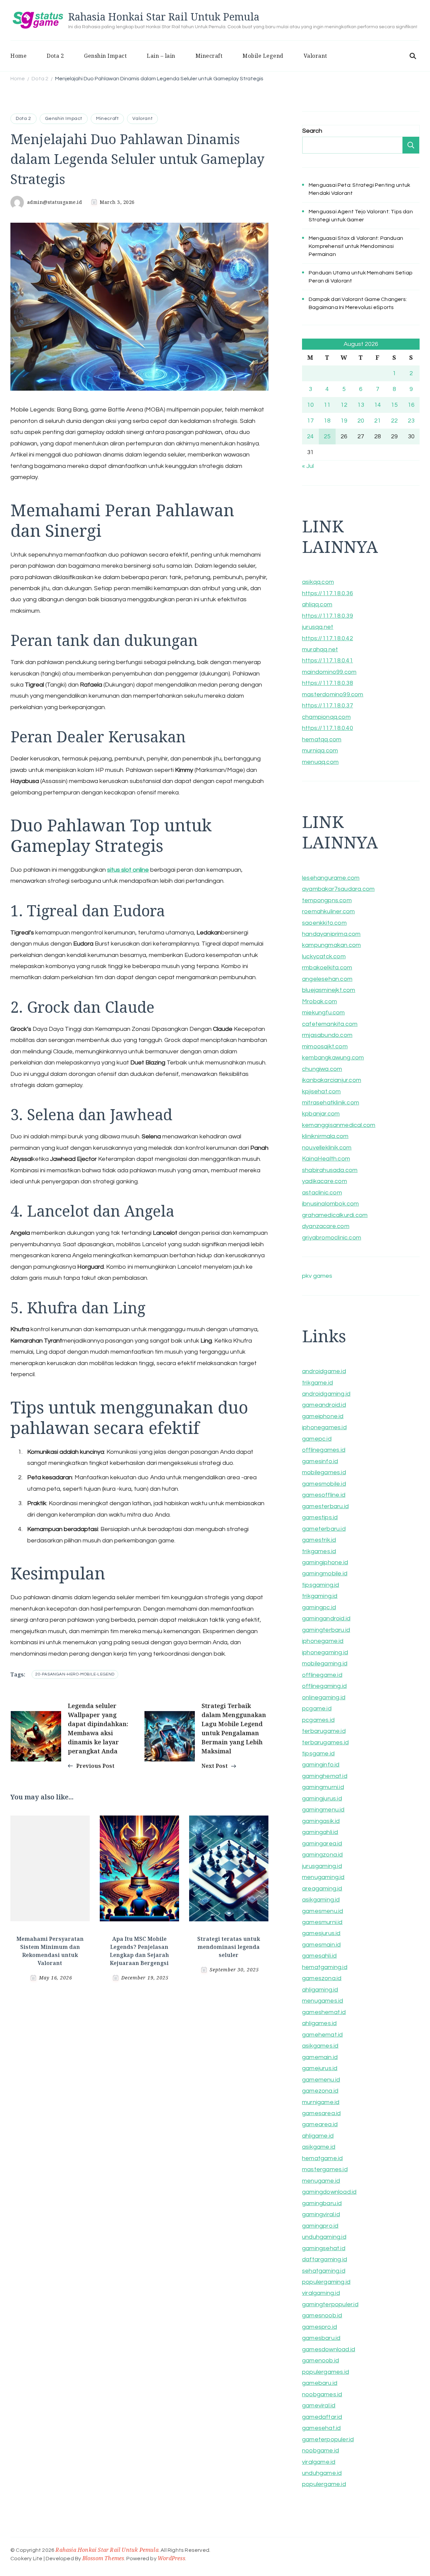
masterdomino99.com (333, 694)
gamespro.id (319, 2327)
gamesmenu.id (322, 1911)
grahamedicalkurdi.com (335, 1215)
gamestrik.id (319, 1540)
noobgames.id (322, 2394)
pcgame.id (317, 1709)
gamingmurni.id (323, 1787)
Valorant (315, 56)
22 (394, 421)
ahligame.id (318, 2136)
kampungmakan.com (331, 945)
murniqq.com (320, 751)
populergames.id (326, 2372)
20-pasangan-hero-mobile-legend (75, 1674)
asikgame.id (319, 2147)
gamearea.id (320, 2124)
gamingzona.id (322, 1855)
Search (312, 131)
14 (378, 405)
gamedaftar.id (322, 2417)
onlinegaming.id (324, 1697)
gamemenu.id (321, 2080)
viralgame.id (319, 2462)
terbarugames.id (325, 1742)
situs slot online (128, 870)
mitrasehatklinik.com (331, 1103)
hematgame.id (322, 2158)
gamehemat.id (322, 2035)
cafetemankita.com (330, 1024)
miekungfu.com (324, 1013)
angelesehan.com (327, 979)
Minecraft (209, 56)
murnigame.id (321, 2102)
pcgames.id (318, 1720)
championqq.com (326, 717)
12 (344, 405)
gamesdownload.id (329, 2349)
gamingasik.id (321, 1821)
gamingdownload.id (329, 2192)
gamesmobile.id (324, 1484)
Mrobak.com (319, 1001)
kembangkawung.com (333, 1058)
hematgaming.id (325, 1967)
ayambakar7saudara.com (338, 889)
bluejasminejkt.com (329, 990)
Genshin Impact (105, 56)
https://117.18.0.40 (328, 728)
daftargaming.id (325, 2259)
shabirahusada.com (330, 1170)
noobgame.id (320, 2451)
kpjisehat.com (321, 1091)
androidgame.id (324, 1371)
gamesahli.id (319, 1956)
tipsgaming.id (321, 1585)
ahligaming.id (320, 1990)
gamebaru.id (320, 2383)
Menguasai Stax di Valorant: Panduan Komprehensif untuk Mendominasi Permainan (356, 246)
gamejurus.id (320, 2068)
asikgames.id (320, 2046)
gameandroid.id (324, 1405)
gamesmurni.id (322, 1922)
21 (378, 421)
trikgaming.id (320, 1596)
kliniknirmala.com (325, 1136)
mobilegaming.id (325, 1664)
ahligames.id (319, 2023)
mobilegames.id (324, 1472)
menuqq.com (320, 762)
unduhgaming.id (324, 2237)
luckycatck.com (324, 956)
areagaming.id (322, 1889)
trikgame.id (317, 1383)
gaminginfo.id (321, 1765)
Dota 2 (55, 56)
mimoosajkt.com (325, 1046)
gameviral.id (319, 2406)
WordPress (171, 2558)
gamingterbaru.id (326, 1630)
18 (327, 421)
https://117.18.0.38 (328, 683)
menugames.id (322, 2001)
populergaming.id (326, 2282)
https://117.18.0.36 (328, 593)
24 (310, 436)
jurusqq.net (318, 627)
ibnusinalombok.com (331, 1204)
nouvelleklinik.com (327, 1148)
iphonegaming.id (325, 1652)
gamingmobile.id (325, 1574)
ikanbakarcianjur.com (332, 1080)
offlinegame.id (322, 1675)
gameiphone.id (323, 1416)
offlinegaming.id (324, 1686)
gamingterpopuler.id (330, 2304)
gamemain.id (320, 2057)
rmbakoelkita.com (327, 968)
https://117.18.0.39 (328, 616)
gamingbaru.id (322, 2203)
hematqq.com (322, 739)
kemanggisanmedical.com (339, 1125)
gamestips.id (320, 1517)
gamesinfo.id (320, 1461)
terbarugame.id (324, 1731)
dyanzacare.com (326, 1226)
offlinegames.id (324, 1450)
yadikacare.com (325, 1181)
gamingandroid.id (326, 1619)
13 (361, 405)
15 (394, 405)
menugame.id (321, 2181)
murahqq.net (320, 649)
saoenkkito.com (324, 923)
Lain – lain (161, 56)
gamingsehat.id (324, 2248)
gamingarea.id (322, 1844)
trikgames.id (319, 1551)
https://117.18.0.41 (328, 661)
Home (18, 56)
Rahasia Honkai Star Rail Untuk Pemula (164, 17)
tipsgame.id (318, 1754)
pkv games (317, 1276)
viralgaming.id (321, 2293)
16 (411, 405)
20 (361, 421)
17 (310, 421)
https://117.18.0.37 (328, 706)
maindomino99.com (329, 672)
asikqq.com (318, 582)
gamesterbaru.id (325, 1506)
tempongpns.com (327, 900)
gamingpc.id (319, 1607)
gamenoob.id (320, 2361)
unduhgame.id (322, 2473)
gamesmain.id (321, 1945)
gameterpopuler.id (328, 2439)
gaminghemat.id (325, 1776)
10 (310, 405)
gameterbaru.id (324, 1529)
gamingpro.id (320, 2226)
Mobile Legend (263, 56)
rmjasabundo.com (327, 1035)
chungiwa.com (322, 1069)
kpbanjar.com (321, 1114)
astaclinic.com (322, 1193)
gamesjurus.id (321, 1933)
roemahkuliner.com (328, 911)
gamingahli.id (320, 1832)
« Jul (308, 466)
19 (344, 421)
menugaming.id (323, 1877)
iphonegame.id (323, 1641)
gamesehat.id (321, 2428)
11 (327, 405)
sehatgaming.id (324, 2271)
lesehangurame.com (331, 878)
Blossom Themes (103, 2558)
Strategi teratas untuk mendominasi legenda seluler (229, 1947)
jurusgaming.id (322, 1866)
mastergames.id (325, 2169)
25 (327, 436)
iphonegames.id (324, 1427)
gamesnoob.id (322, 2316)
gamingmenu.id (323, 1810)
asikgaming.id (321, 1900)
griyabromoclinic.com (332, 1238)
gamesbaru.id (321, 2338)
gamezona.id (320, 2091)
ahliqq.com (317, 604)
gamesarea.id (321, 2113)
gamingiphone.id (325, 1562)
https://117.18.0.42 (328, 638)
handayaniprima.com (331, 934)
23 (411, 421)
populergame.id (324, 2484)
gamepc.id (317, 1439)
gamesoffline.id (324, 1495)
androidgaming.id (326, 1394)
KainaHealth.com (326, 1159)
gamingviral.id (321, 2214)
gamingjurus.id (322, 1799)
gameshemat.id (324, 2012)
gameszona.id (322, 1978)
